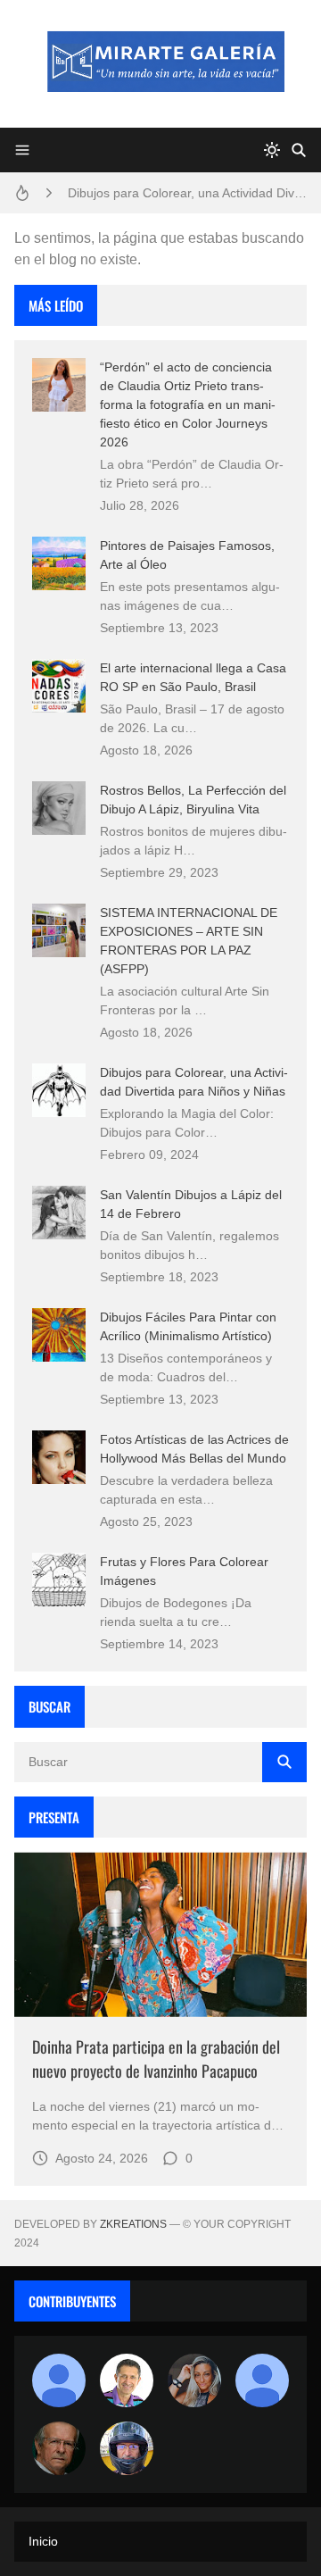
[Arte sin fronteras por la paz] (127, 2380)
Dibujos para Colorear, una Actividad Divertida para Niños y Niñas (187, 193)
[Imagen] (160, 1934)
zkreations (133, 2224)
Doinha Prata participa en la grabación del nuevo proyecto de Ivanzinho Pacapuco (156, 2059)
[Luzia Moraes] (194, 2380)
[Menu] (22, 150)
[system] (272, 150)
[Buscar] (299, 150)
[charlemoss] (59, 2448)
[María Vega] (262, 2380)
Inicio (43, 2541)
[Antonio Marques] (59, 2380)
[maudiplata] (127, 2448)
